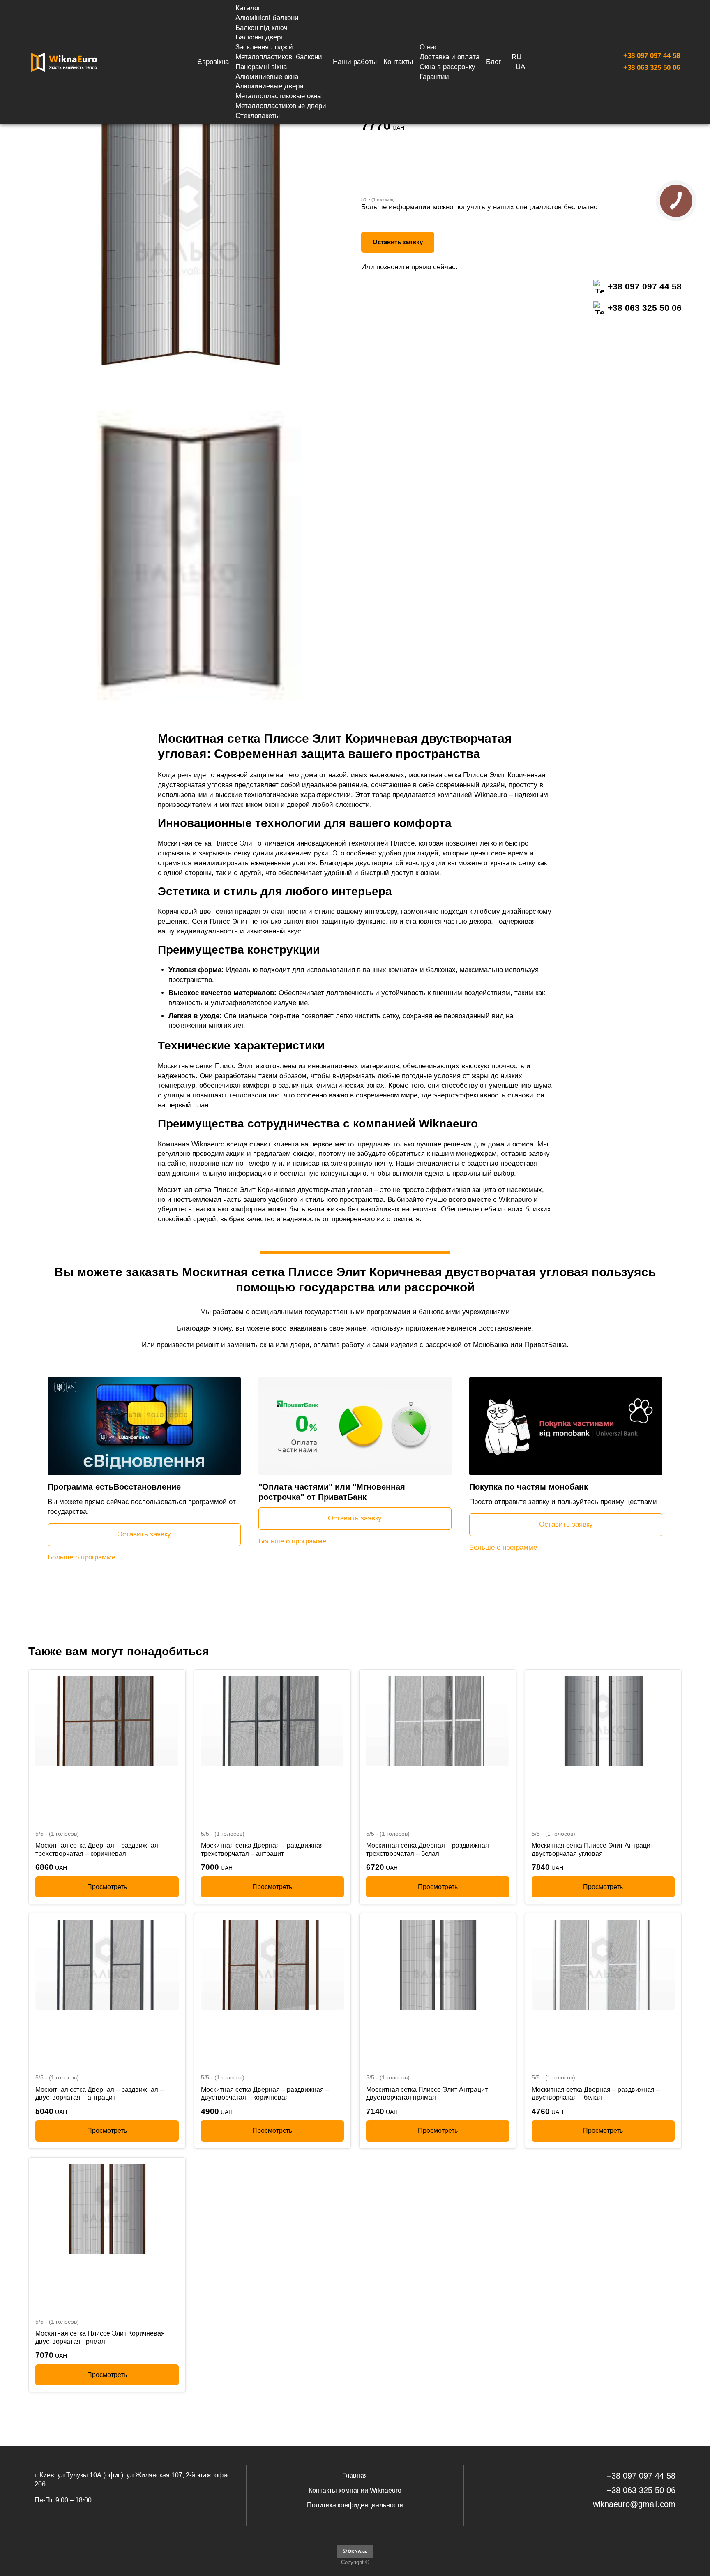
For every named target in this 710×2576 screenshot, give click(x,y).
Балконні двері (259, 37)
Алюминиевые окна (267, 77)
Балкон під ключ (262, 28)
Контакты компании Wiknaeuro (355, 2490)
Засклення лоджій (264, 47)
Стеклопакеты (258, 116)
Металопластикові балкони (279, 57)
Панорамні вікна (261, 67)
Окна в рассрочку (447, 67)
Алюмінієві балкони (267, 18)
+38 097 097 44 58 (652, 56)
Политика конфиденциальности (355, 2505)
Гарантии (434, 77)
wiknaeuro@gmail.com (634, 2504)
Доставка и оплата (450, 57)
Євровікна (213, 62)
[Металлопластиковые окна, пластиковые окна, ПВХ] (355, 2556)
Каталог (248, 8)
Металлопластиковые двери (281, 106)
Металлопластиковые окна (278, 96)
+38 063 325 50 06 (652, 68)
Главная (355, 2476)
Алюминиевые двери (270, 86)
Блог (493, 62)
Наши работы (355, 62)
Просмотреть (107, 1886)
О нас (429, 47)
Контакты (398, 62)
